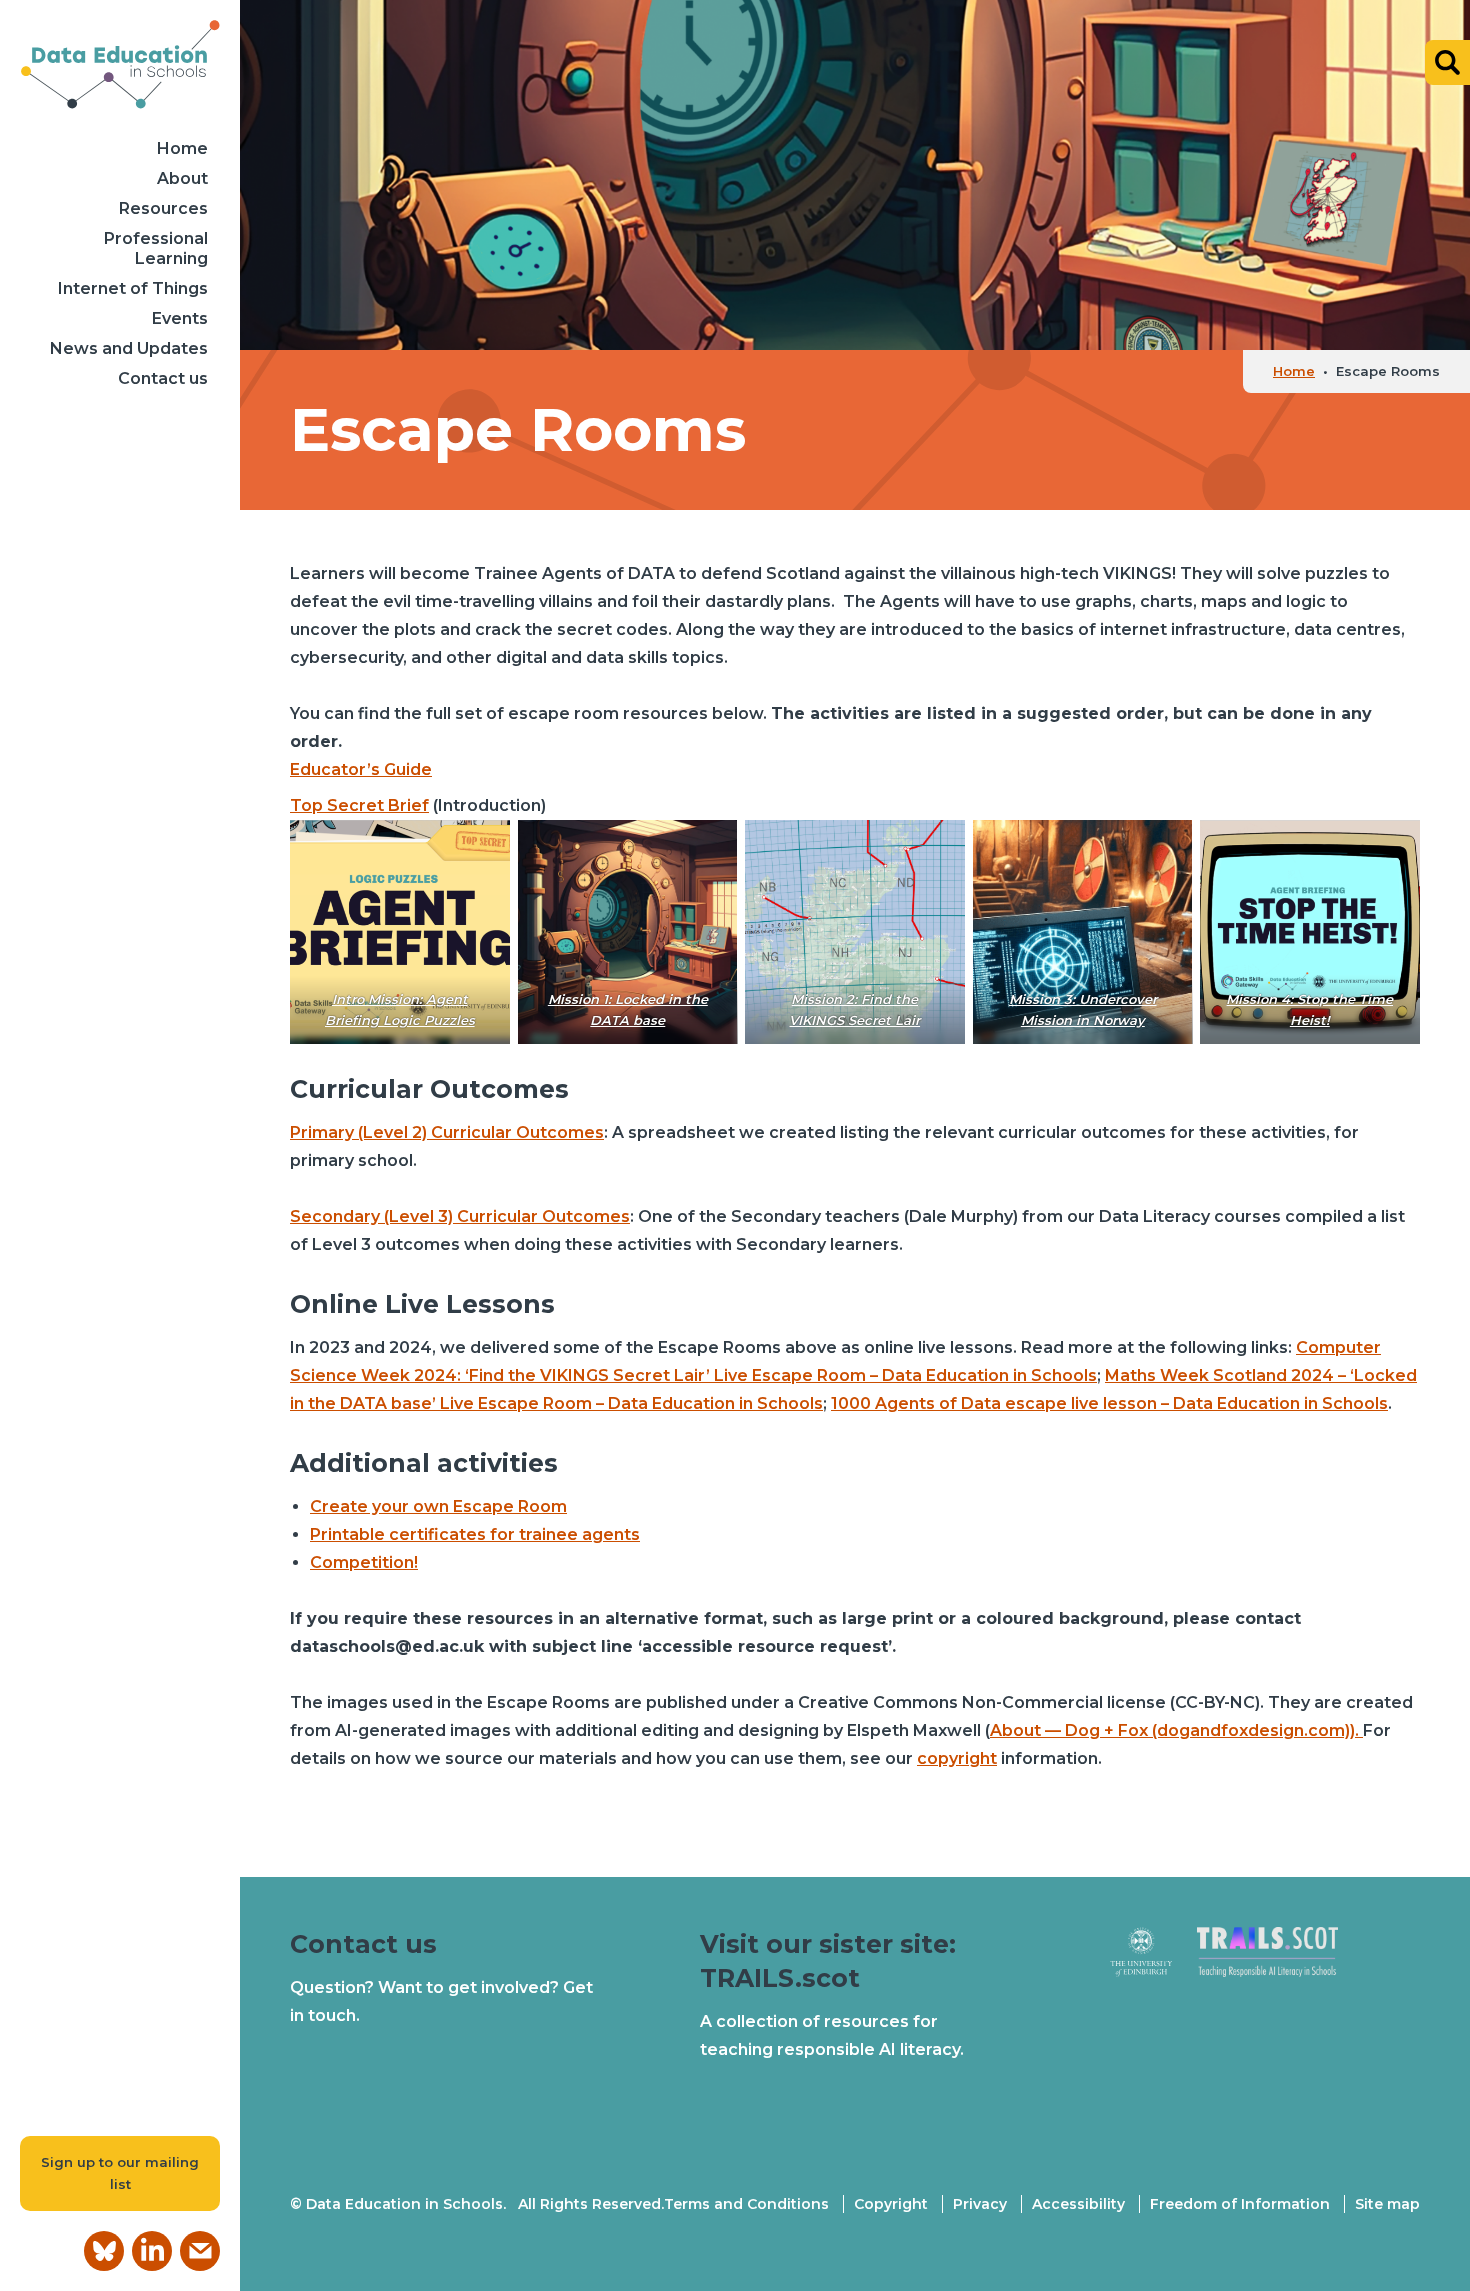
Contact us (163, 378)
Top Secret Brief (359, 805)
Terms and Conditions (746, 2204)
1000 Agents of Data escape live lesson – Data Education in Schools (1109, 1403)
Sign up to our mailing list (120, 2173)
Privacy (980, 2204)
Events (180, 318)
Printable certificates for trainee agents (475, 1534)
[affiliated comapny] (1153, 1960)
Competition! (364, 1562)
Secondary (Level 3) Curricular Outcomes (460, 1216)
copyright (957, 1758)
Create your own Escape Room (438, 1506)
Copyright (891, 2204)
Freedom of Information (1240, 2204)
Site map (1387, 2204)
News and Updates (129, 348)
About (182, 178)
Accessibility (1078, 2204)
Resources (163, 208)
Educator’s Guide (361, 769)
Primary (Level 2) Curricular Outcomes (447, 1132)
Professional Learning (156, 248)
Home (182, 148)
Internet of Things (133, 288)
